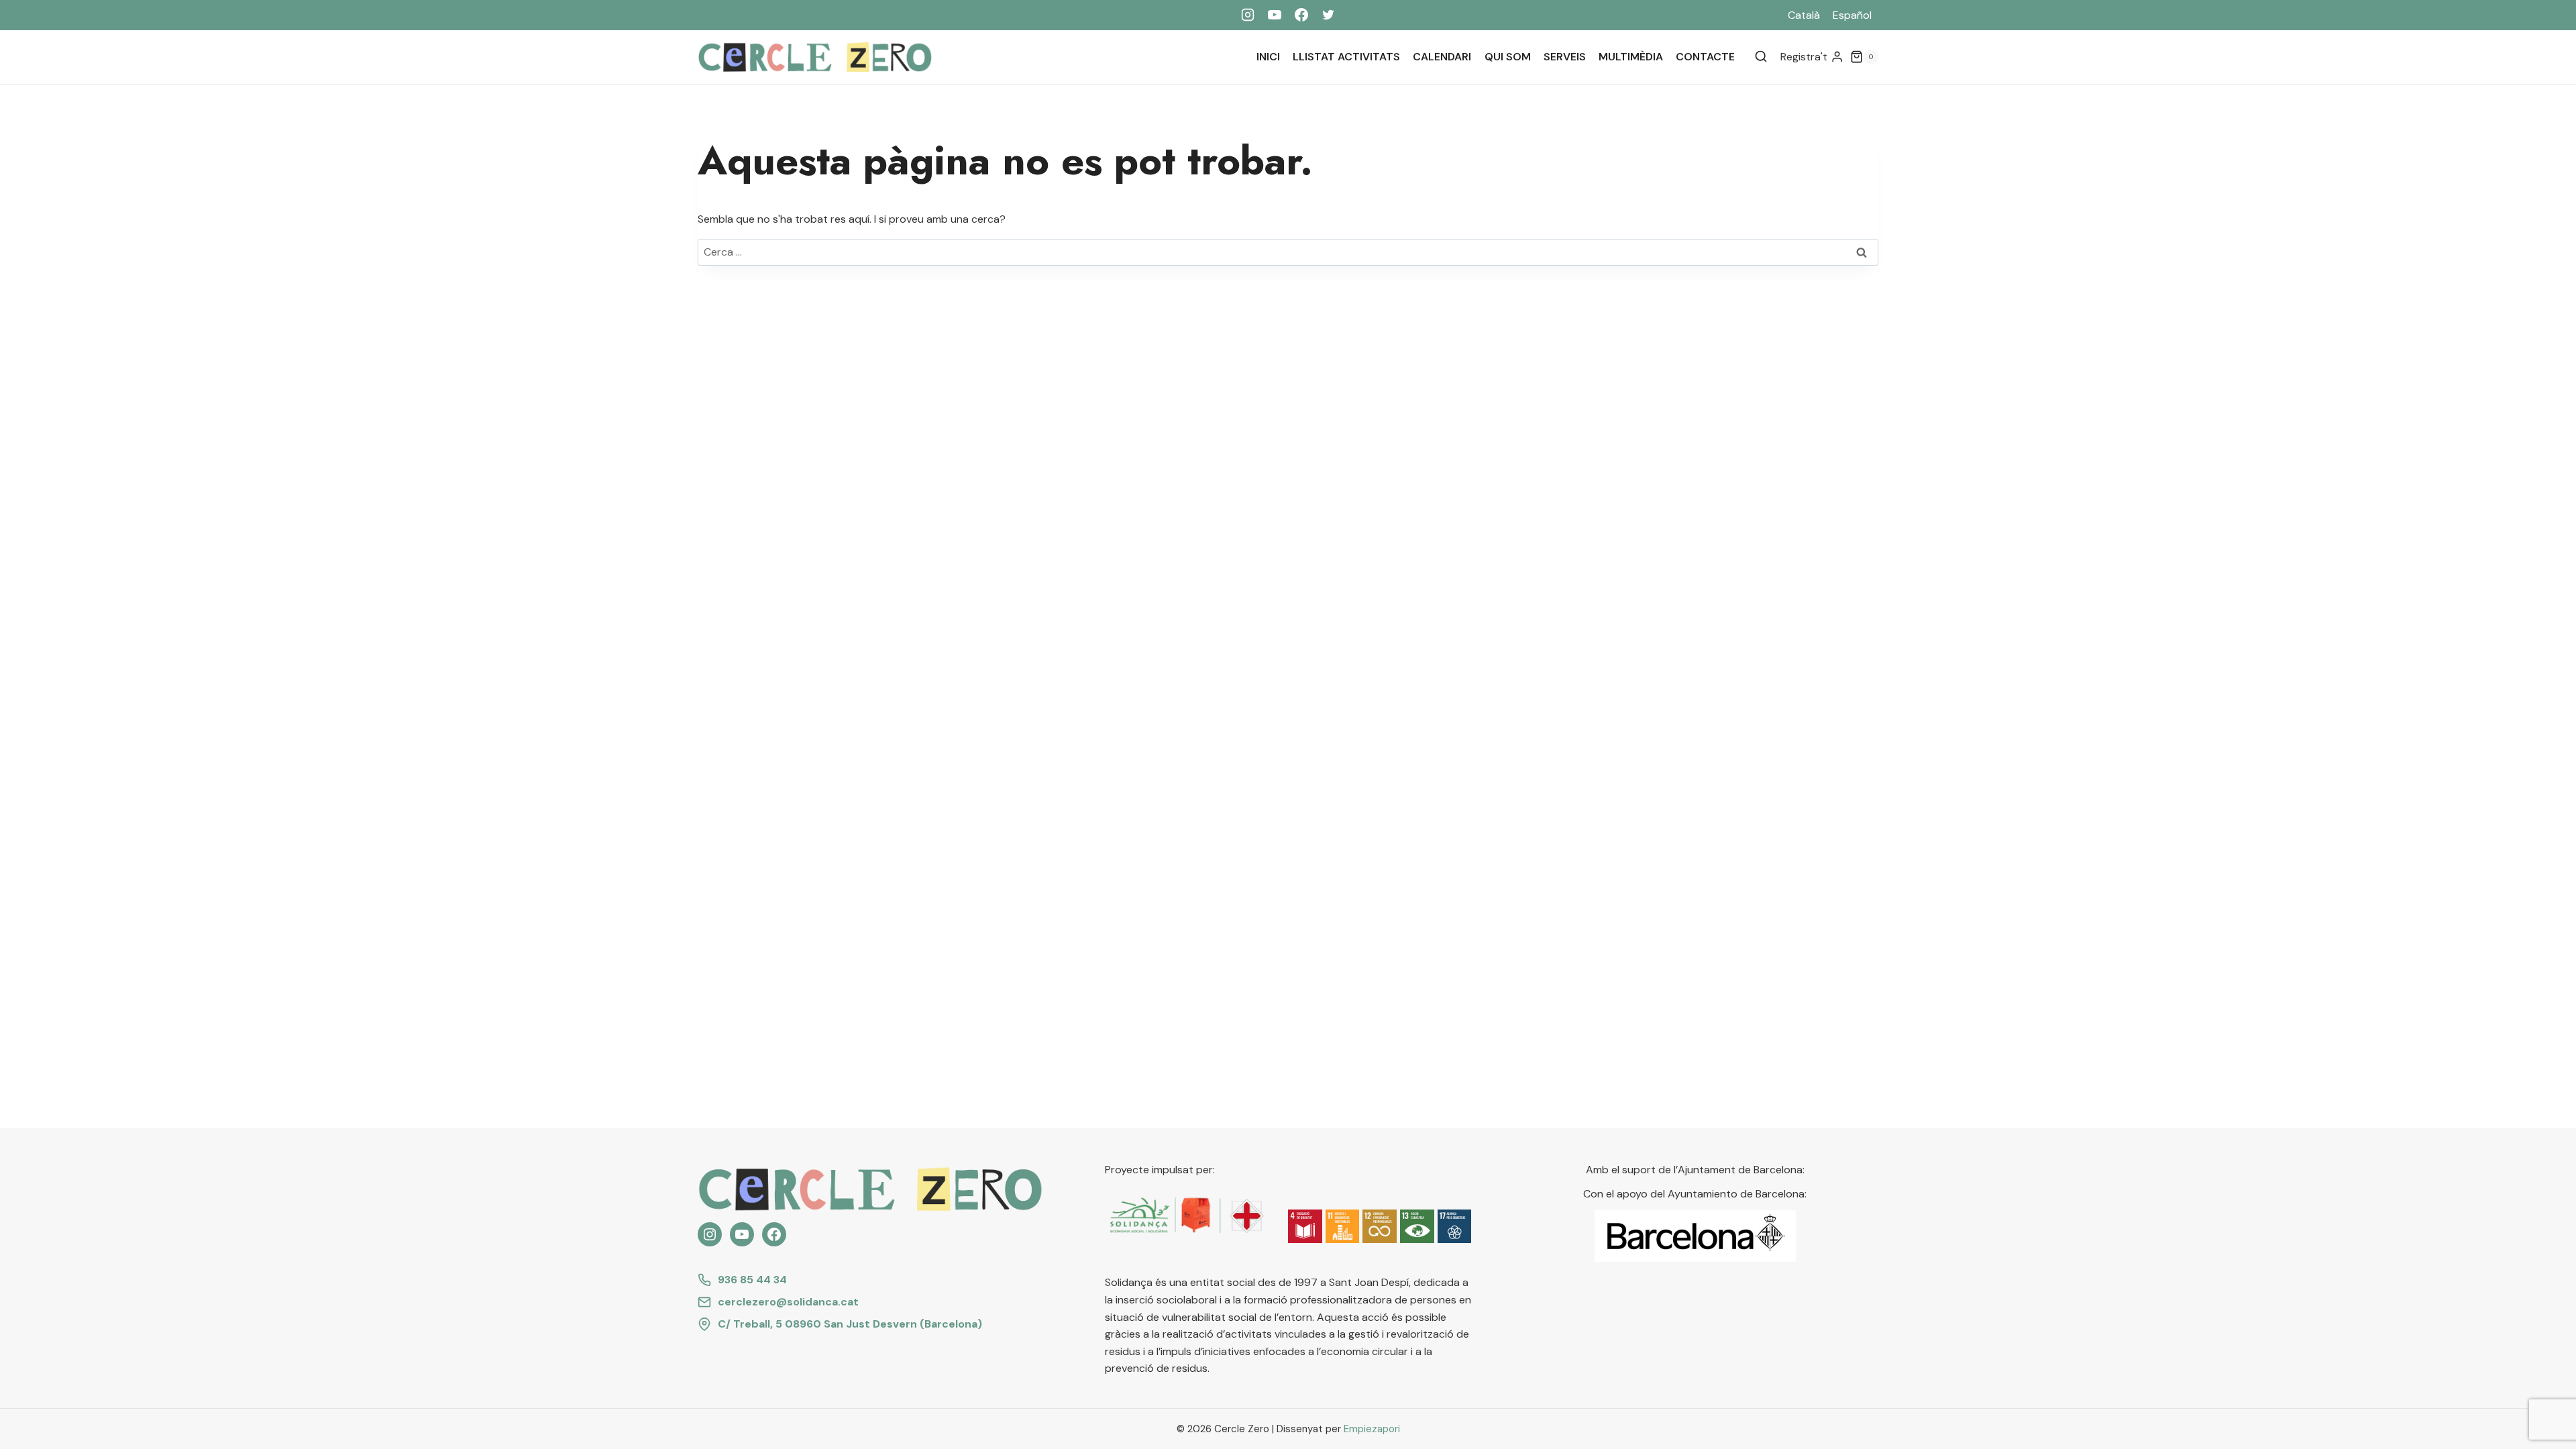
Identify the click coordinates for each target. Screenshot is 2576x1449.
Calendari (1442, 57)
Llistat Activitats (1346, 57)
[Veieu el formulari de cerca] (1761, 57)
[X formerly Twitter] (1328, 15)
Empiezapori (1372, 1429)
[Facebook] (1301, 15)
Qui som (1508, 57)
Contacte (1705, 57)
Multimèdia (1631, 57)
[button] (1305, 1227)
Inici (1268, 57)
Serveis (1565, 57)
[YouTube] (1275, 15)
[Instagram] (1248, 15)
